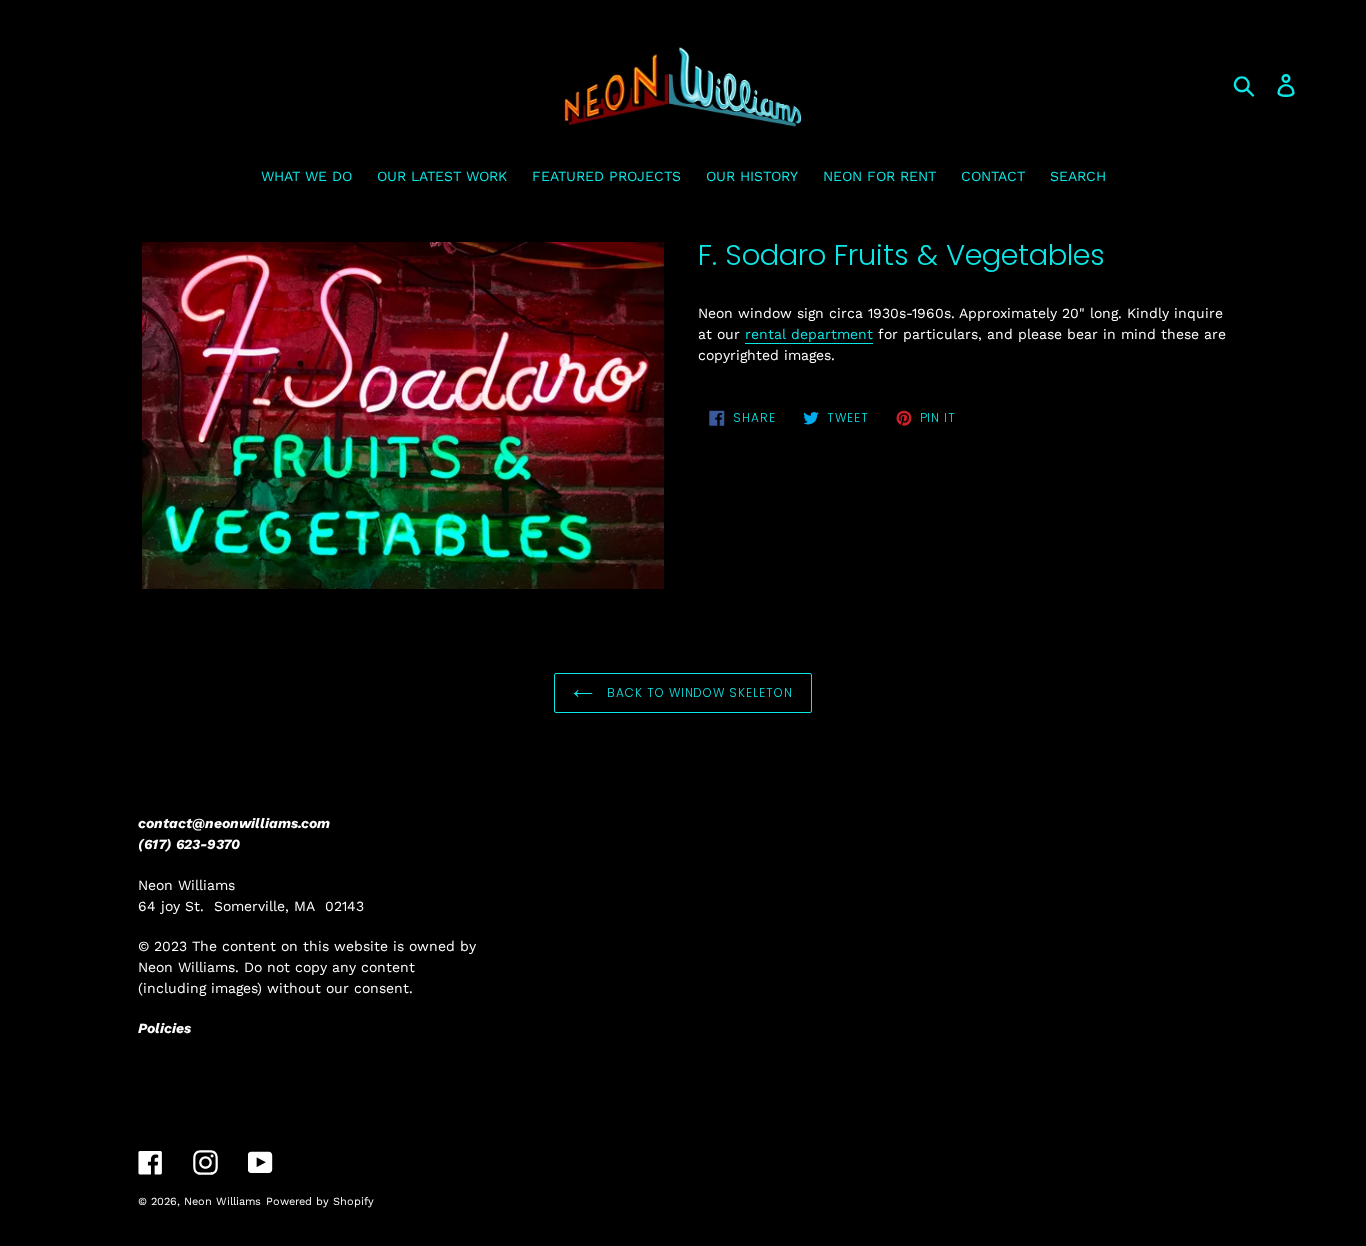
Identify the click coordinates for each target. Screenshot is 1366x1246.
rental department (809, 334)
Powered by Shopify (320, 1201)
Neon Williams (222, 1201)
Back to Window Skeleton (698, 692)
